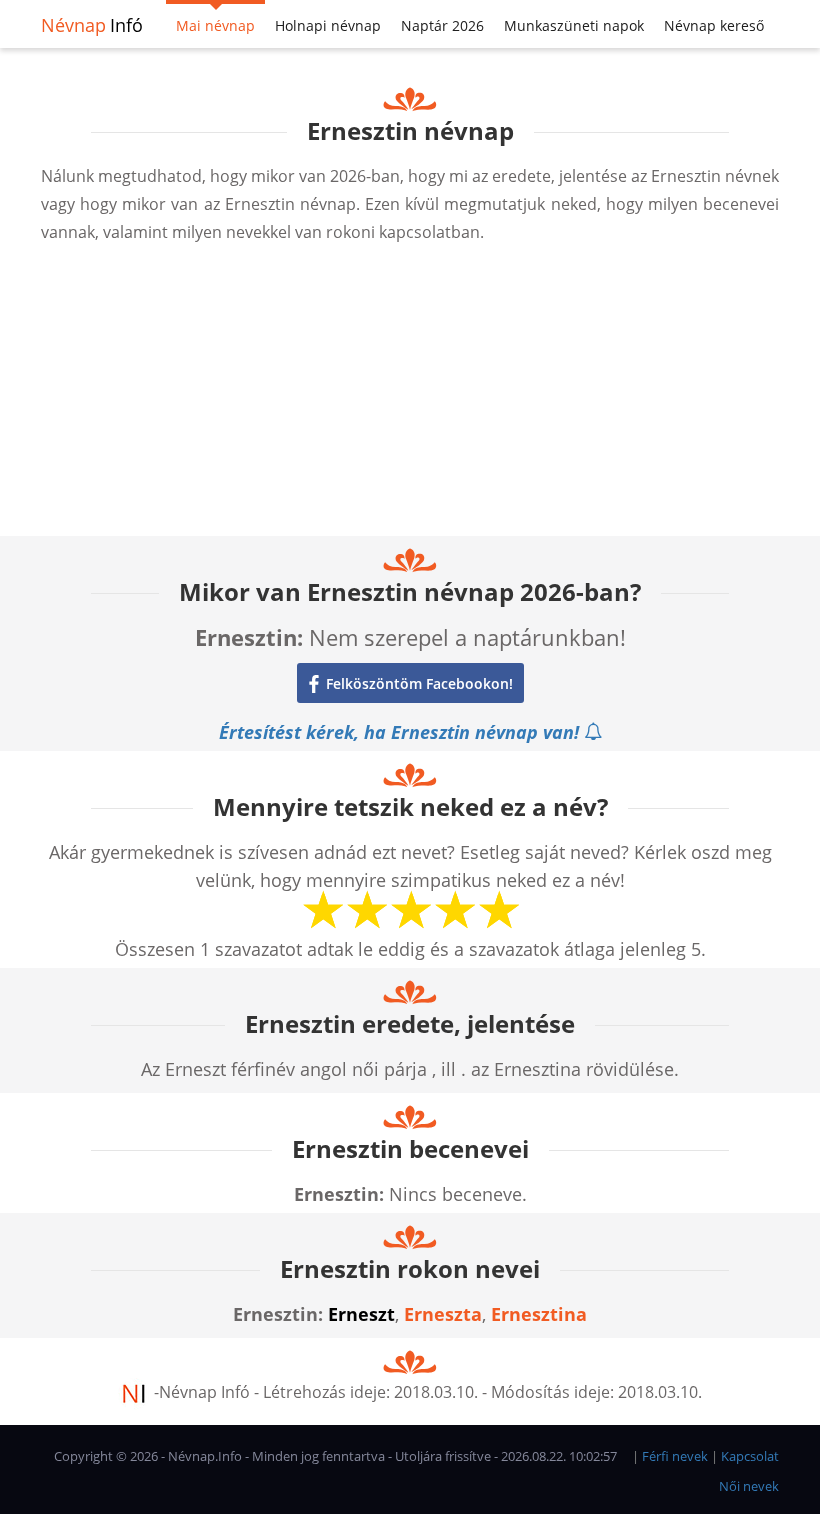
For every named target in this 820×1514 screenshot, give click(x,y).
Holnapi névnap (328, 25)
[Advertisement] (410, 396)
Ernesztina (539, 1314)
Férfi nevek (675, 1456)
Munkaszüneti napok (574, 25)
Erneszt (361, 1314)
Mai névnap (215, 25)
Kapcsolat (750, 1456)
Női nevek (749, 1486)
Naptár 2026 (442, 25)
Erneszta (443, 1314)
